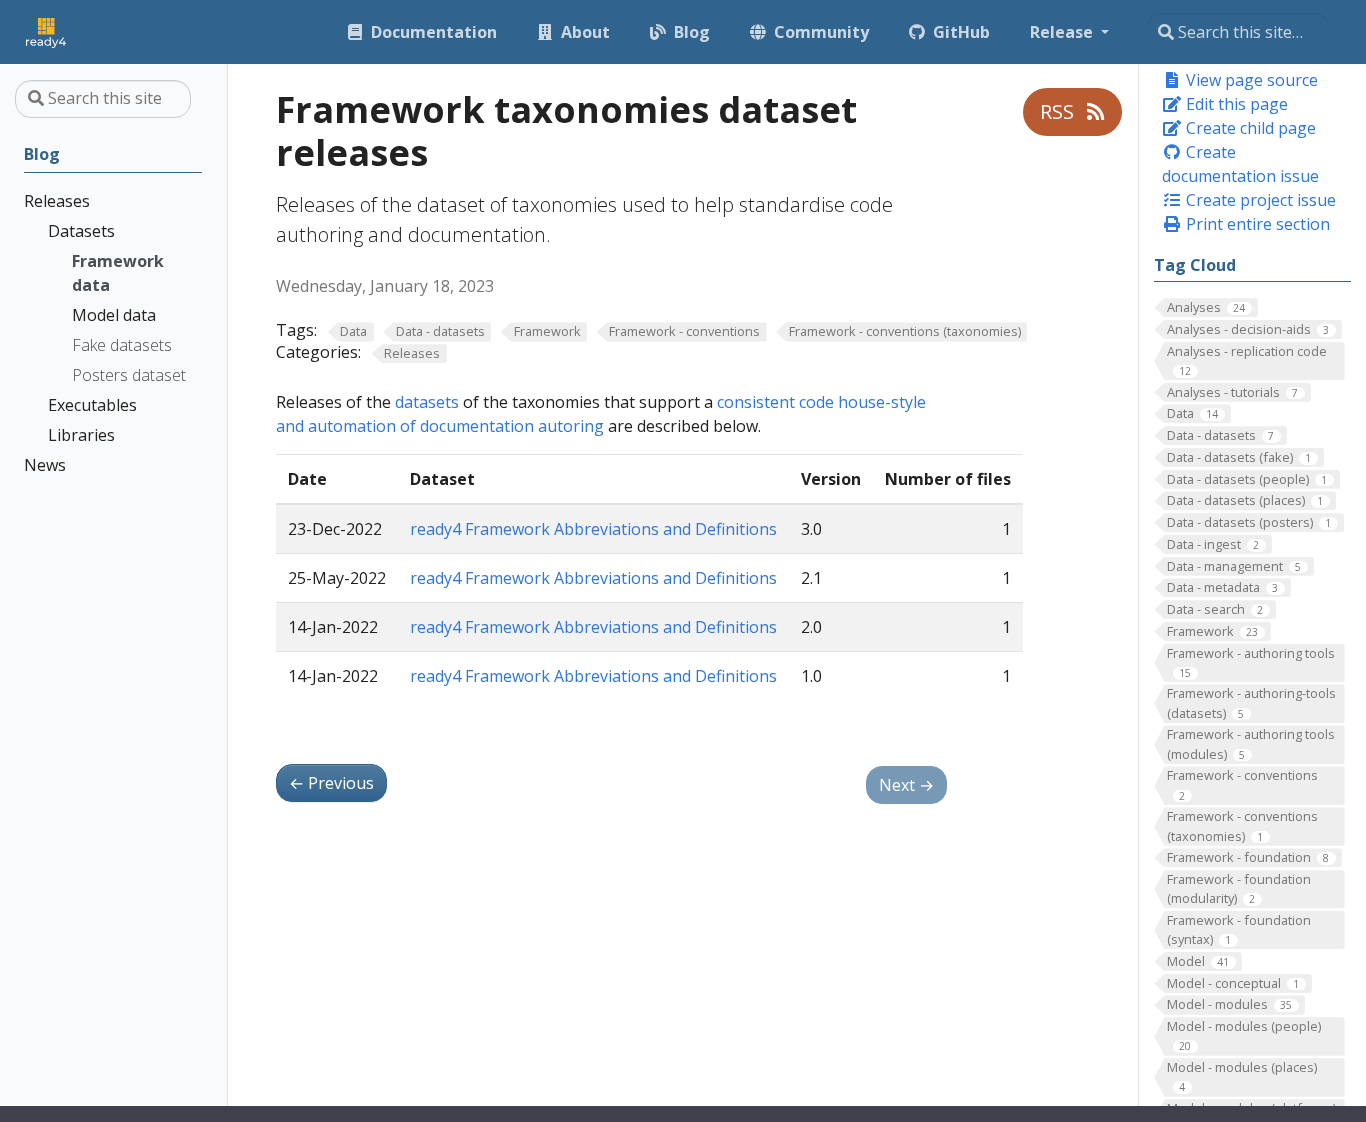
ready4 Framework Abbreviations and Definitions (593, 529)
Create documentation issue (1240, 164)
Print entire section (1256, 224)
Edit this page (1235, 104)
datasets (427, 402)
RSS (1059, 111)
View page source (1250, 80)
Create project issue (1259, 200)
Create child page (1249, 128)
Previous (331, 783)
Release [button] (1063, 32)
